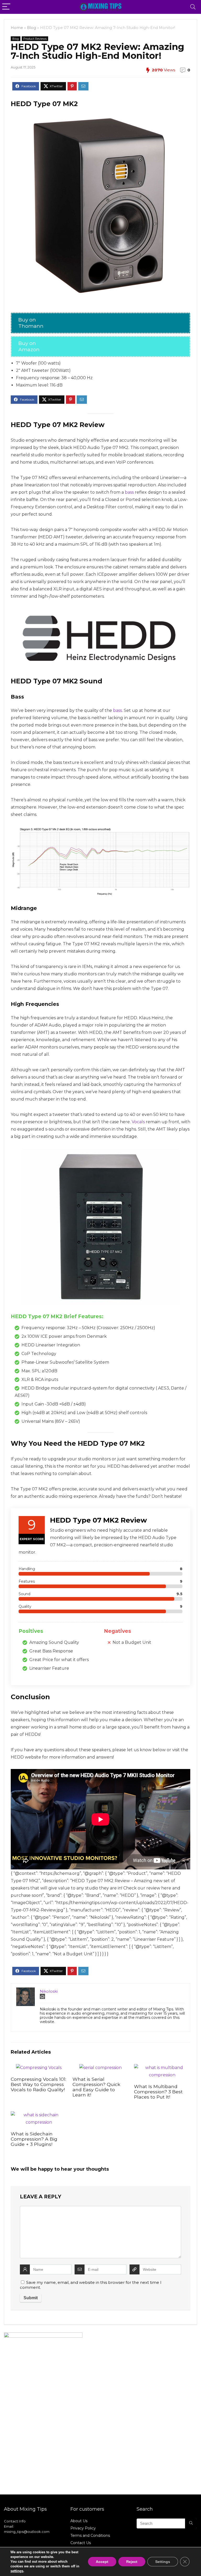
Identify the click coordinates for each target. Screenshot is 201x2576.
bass (129, 492)
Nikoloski (49, 1991)
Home (17, 28)
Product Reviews (35, 39)
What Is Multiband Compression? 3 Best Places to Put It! (158, 2092)
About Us (79, 2521)
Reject (132, 2562)
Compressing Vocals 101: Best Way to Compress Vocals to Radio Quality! (38, 2084)
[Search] (193, 7)
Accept (102, 2562)
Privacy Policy (83, 2528)
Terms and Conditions (90, 2535)
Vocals (138, 1122)
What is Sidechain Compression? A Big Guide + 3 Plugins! (34, 2139)
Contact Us (81, 2543)
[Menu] (6, 7)
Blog (32, 28)
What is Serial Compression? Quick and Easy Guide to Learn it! (96, 2087)
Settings (163, 2562)
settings (17, 2571)
